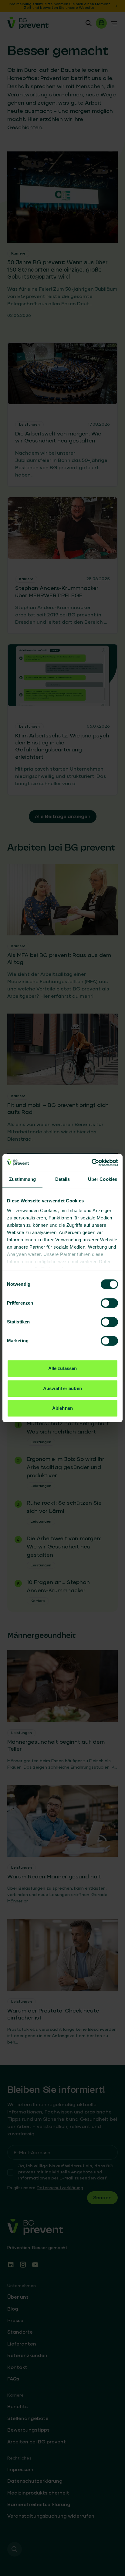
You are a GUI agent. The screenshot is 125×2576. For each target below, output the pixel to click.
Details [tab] (63, 1179)
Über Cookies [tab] (103, 1179)
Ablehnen (62, 1408)
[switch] (109, 1303)
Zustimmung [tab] (23, 1179)
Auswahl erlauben (62, 1388)
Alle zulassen (62, 1368)
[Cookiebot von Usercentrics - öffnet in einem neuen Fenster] (91, 1163)
